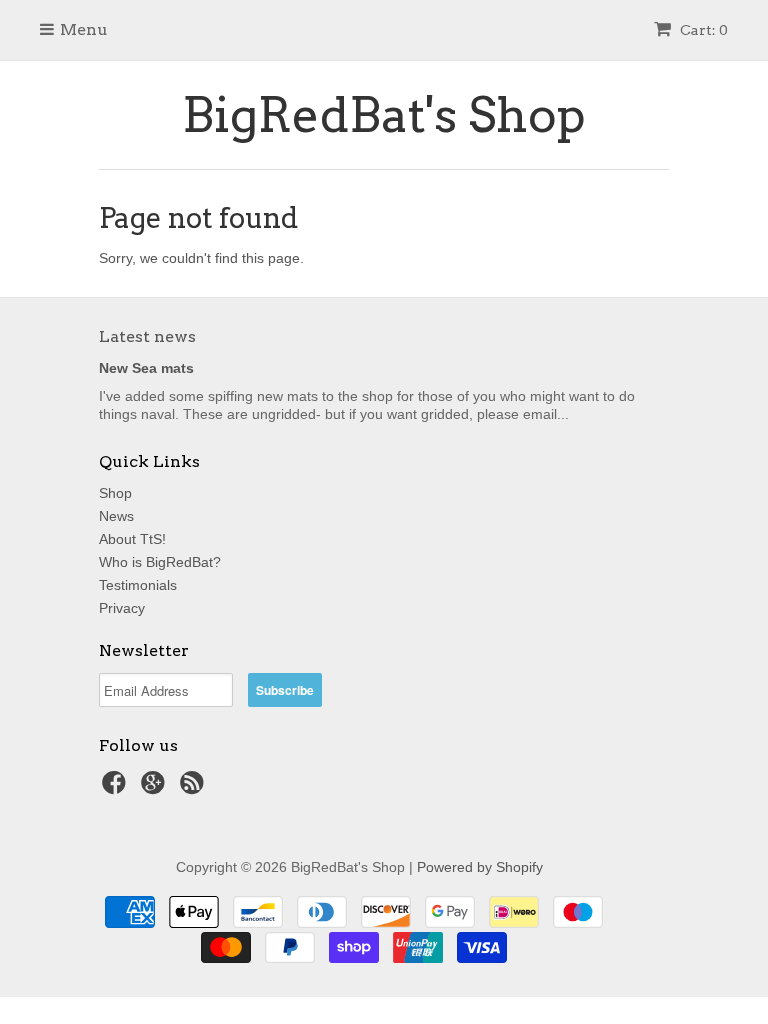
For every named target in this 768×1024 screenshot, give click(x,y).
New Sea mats (146, 368)
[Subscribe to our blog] (195, 788)
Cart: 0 (702, 30)
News (116, 516)
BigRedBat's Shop (384, 115)
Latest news (147, 336)
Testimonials (138, 585)
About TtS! (132, 539)
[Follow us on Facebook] (117, 788)
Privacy (122, 608)
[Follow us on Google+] (156, 788)
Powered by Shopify (480, 867)
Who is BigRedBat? (160, 562)
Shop (115, 493)
